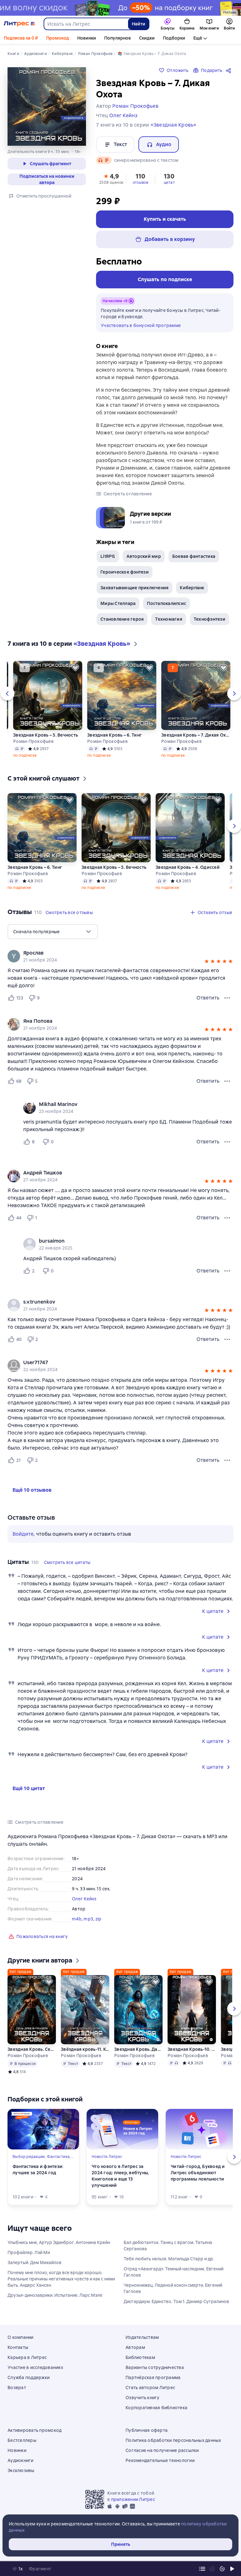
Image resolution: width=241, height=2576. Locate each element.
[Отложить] (75, 668)
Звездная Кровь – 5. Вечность (46, 735)
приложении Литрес (133, 2499)
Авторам (135, 2347)
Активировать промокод (35, 2430)
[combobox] (86, 24)
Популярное (118, 38)
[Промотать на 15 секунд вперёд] (222, 2569)
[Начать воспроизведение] (232, 2569)
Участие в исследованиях (35, 2367)
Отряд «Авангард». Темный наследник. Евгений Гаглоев (174, 2272)
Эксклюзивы (21, 2470)
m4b (77, 1919)
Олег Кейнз (84, 1899)
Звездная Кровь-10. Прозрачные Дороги (192, 2049)
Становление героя (122, 619)
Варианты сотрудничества (155, 2367)
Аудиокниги (21, 2460)
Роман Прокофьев (33, 741)
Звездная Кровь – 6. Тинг (115, 735)
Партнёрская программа (153, 2377)
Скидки (147, 38)
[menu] (53, 932)
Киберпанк (192, 588)
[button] (111, 178)
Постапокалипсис (166, 603)
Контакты (18, 2347)
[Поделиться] (230, 70)
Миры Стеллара (118, 603)
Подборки (174, 38)
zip (99, 1919)
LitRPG (108, 556)
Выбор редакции (29, 2157)
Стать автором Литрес (150, 2388)
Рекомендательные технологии (160, 2460)
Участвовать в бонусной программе (141, 325)
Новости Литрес (107, 2157)
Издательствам (142, 2337)
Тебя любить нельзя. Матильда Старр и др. (169, 2259)
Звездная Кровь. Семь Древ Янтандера (32, 2049)
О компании (21, 2337)
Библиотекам (140, 2357)
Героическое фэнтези (125, 572)
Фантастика (58, 2157)
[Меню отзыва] (227, 998)
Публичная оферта (147, 2430)
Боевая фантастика (194, 556)
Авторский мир (144, 556)
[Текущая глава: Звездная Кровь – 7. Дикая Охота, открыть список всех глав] (202, 2569)
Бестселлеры (22, 2440)
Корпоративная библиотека (156, 2408)
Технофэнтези (209, 619)
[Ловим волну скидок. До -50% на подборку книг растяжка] (120, 8)
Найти (139, 24)
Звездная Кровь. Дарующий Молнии (138, 2049)
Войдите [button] (23, 1534)
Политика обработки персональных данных (173, 2440)
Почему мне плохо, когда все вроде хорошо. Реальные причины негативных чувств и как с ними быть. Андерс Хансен (61, 2279)
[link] (112, 953)
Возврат (17, 2388)
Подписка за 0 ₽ (21, 38)
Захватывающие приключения (134, 588)
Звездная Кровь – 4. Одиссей (188, 867)
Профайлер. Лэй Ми (29, 2252)
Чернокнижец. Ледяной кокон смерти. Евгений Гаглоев (173, 2288)
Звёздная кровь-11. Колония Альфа (85, 2049)
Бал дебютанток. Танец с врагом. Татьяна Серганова (168, 2246)
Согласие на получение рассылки (162, 2450)
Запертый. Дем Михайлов (35, 2263)
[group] (120, 956)
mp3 (88, 1919)
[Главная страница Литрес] (19, 24)
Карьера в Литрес (27, 2357)
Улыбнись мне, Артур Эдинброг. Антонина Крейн (59, 2242)
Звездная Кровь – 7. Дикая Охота (196, 735)
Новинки (87, 38)
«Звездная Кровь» (174, 125)
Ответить (208, 998)
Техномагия (169, 619)
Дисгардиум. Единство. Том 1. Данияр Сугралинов (176, 2301)
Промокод (58, 38)
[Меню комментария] (227, 1142)
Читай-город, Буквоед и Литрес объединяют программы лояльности (198, 2173)
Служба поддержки (29, 2377)
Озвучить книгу (143, 2398)
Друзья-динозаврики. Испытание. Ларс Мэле (55, 2295)
